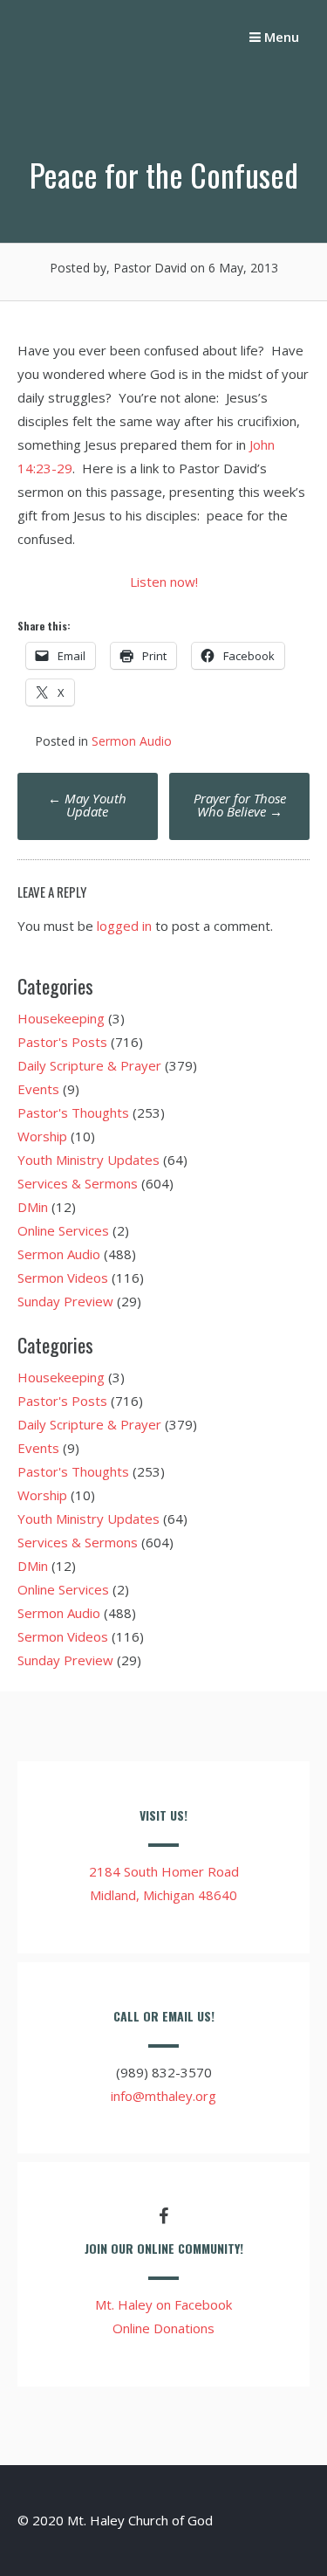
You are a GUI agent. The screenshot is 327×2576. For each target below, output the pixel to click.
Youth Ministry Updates (89, 1160)
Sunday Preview (65, 1301)
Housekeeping (61, 1018)
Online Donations (163, 2328)
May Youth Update (87, 805)
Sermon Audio (132, 741)
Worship (42, 1136)
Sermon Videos (63, 1278)
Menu (280, 37)
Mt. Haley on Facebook (163, 2304)
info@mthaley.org (163, 2096)
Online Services (63, 1230)
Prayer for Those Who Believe (240, 805)
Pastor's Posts (62, 1042)
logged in (124, 926)
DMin (33, 1207)
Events (38, 1089)
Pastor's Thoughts (73, 1112)
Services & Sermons (78, 1183)
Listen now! (164, 582)
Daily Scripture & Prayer (89, 1065)
